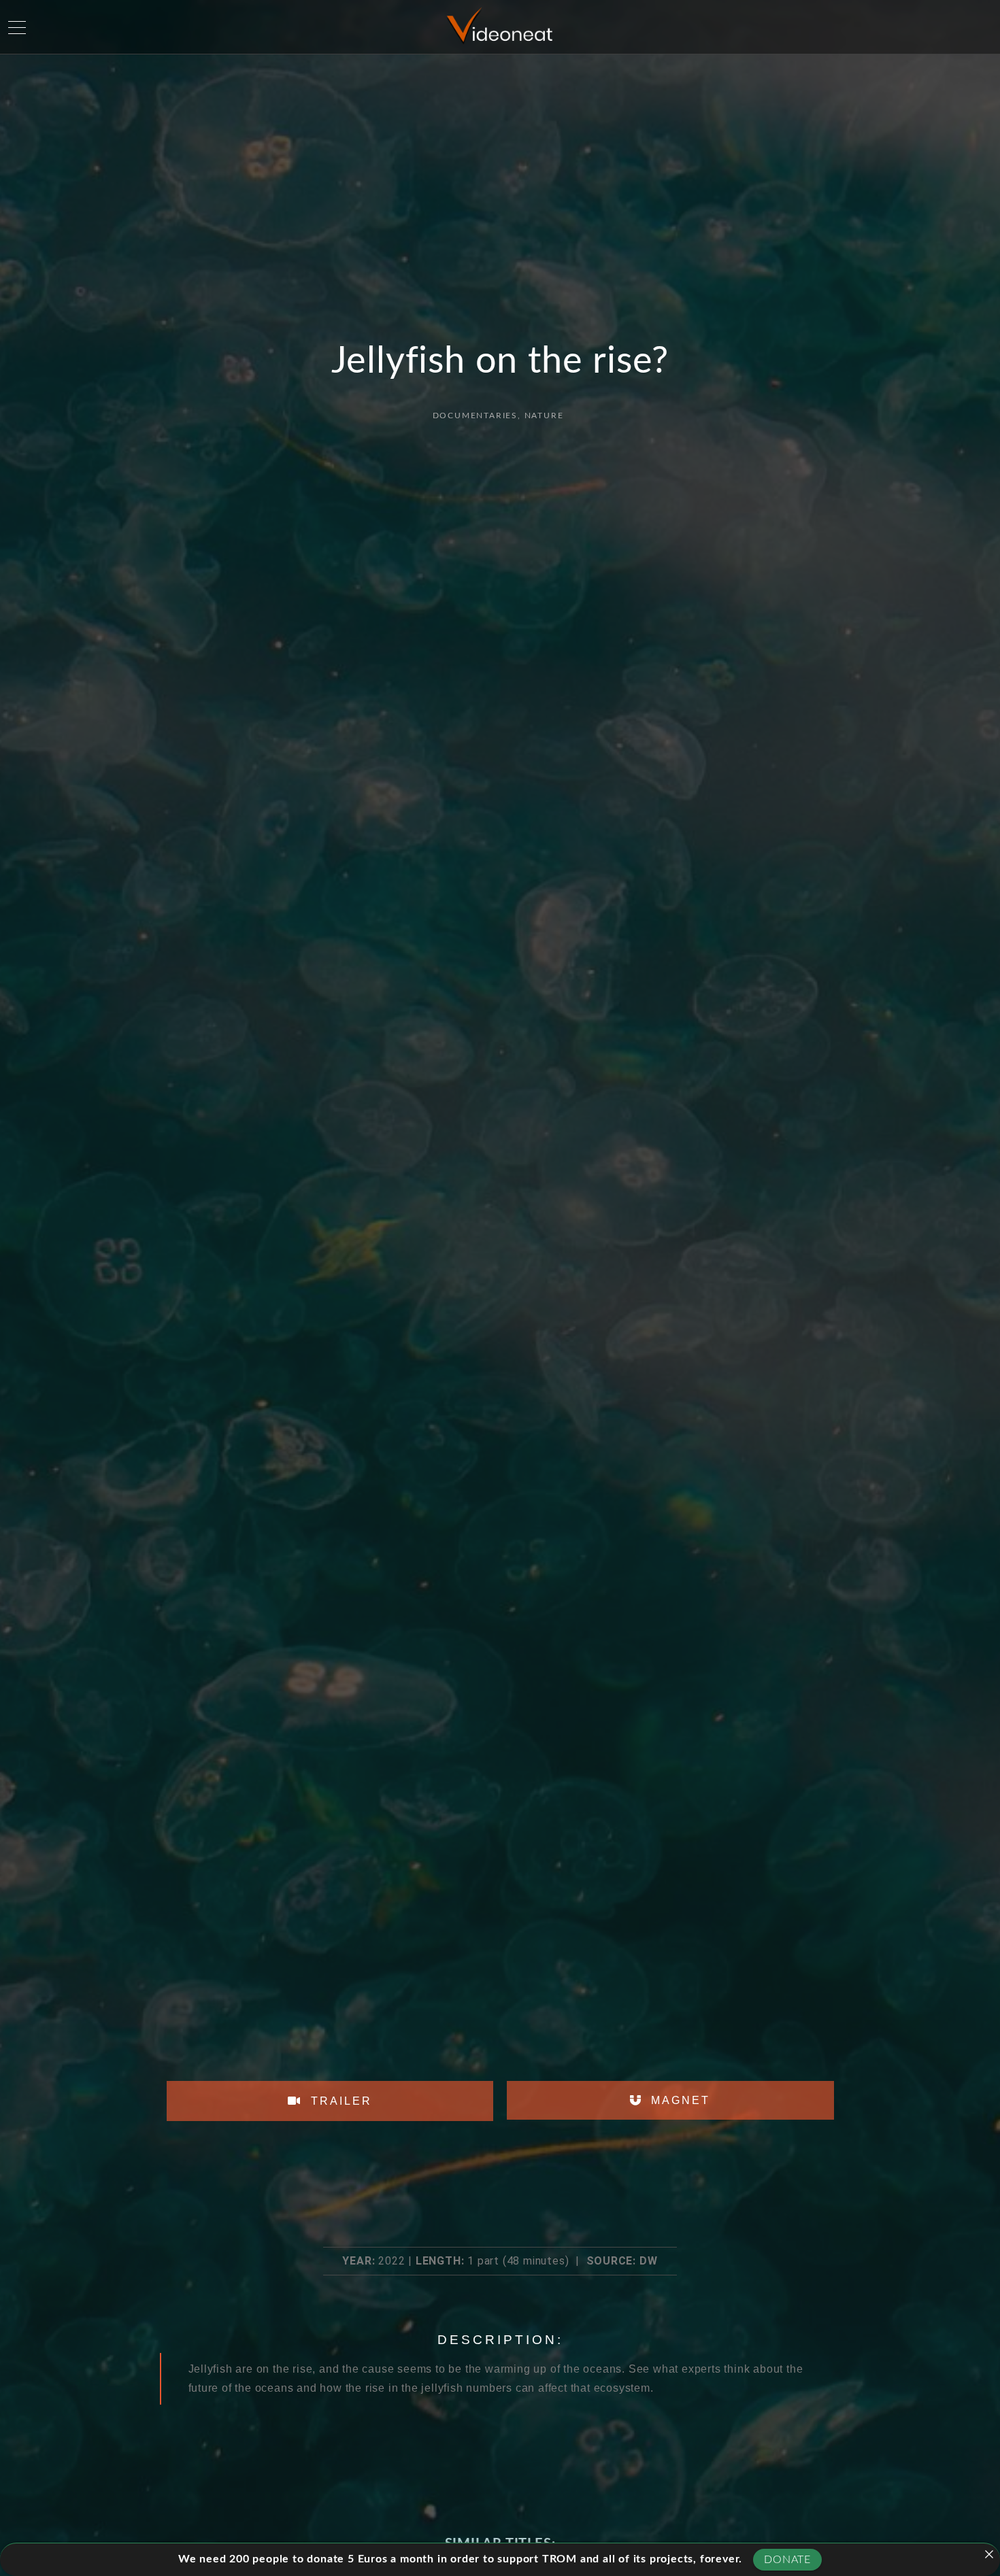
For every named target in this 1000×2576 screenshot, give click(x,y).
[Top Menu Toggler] (17, 27)
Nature (544, 416)
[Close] (989, 2554)
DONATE (787, 2560)
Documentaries (475, 416)
